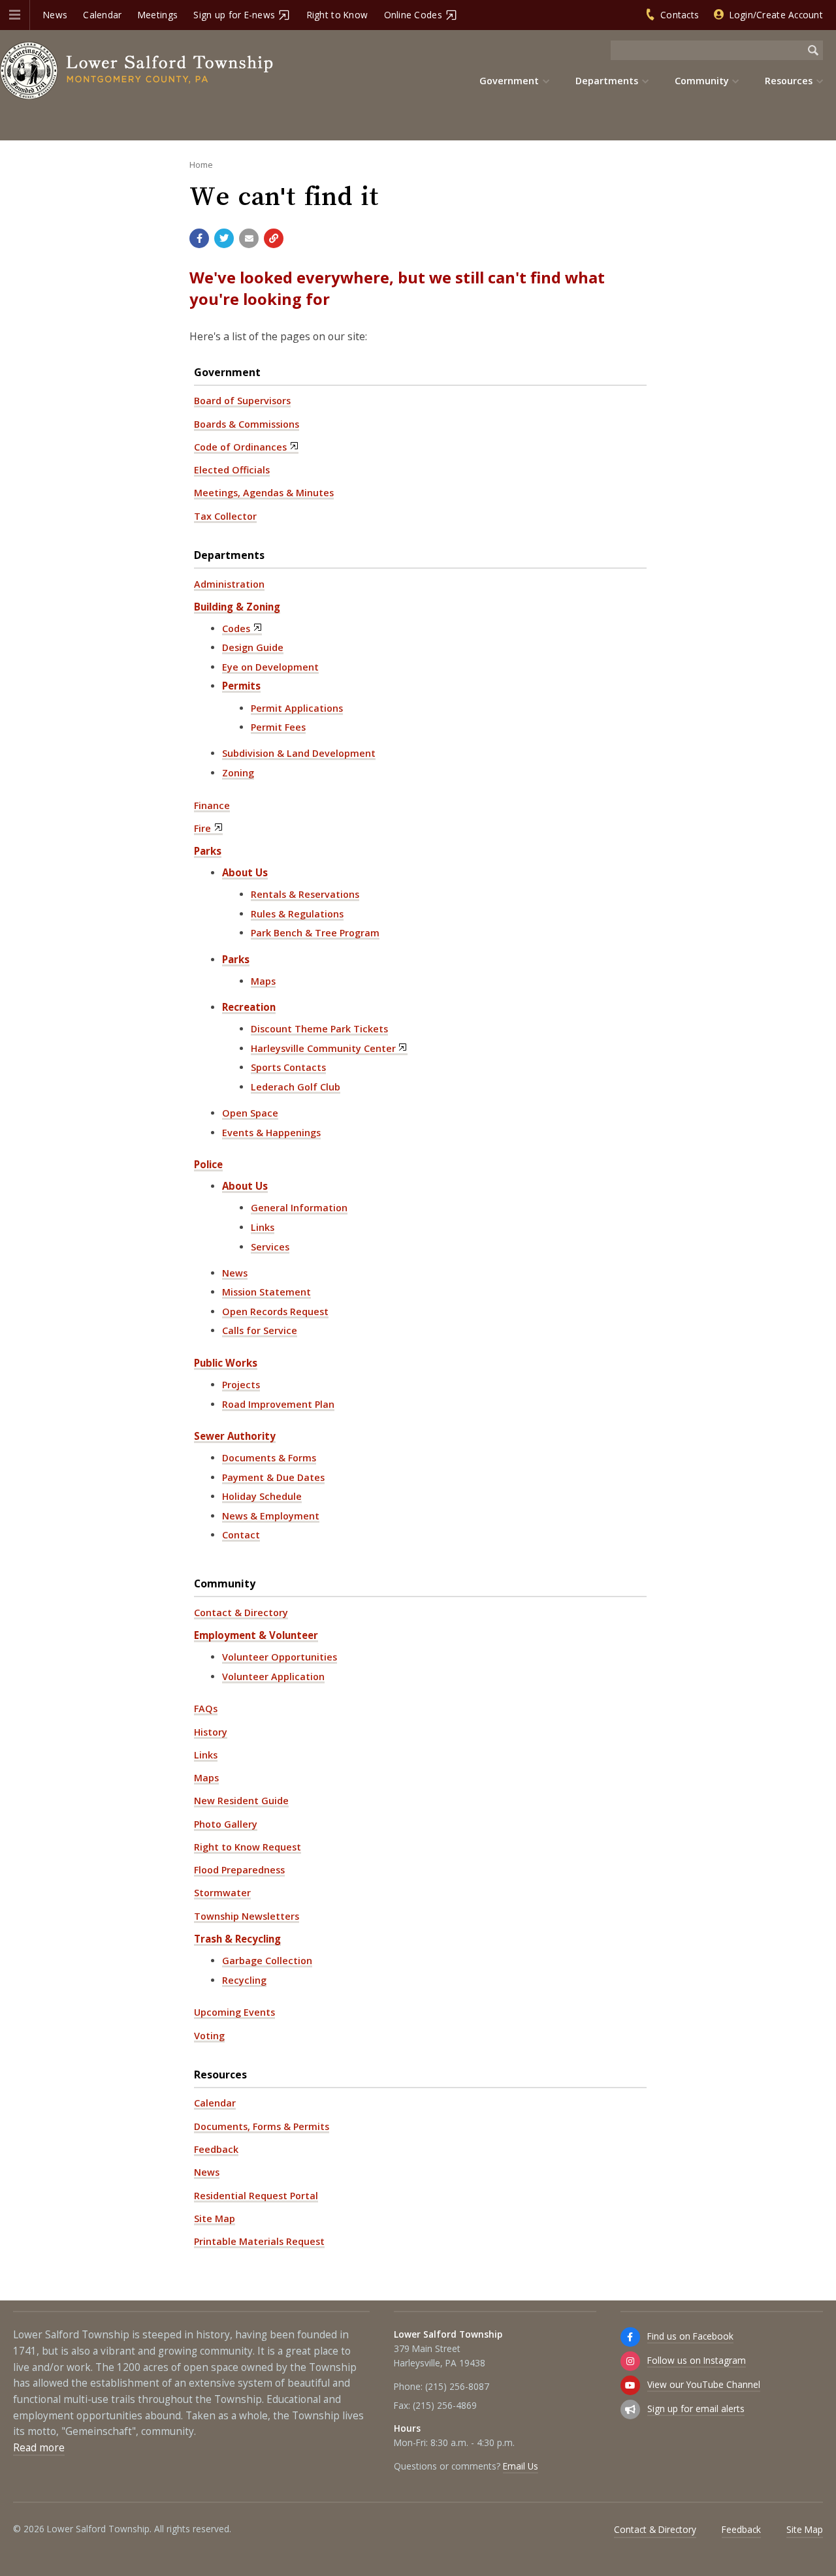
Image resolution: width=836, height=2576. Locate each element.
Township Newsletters (247, 1916)
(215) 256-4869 (445, 2405)
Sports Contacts (288, 1067)
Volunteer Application (273, 1677)
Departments (229, 555)
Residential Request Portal (256, 2196)
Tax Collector (225, 516)
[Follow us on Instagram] (630, 2361)
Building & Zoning (237, 607)
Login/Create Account (776, 15)
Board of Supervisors (242, 401)
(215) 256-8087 (457, 2386)
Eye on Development (270, 667)
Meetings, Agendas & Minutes (264, 493)
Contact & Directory (241, 1613)
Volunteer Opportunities (280, 1657)
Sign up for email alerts (696, 2409)
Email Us (521, 2466)
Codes (236, 628)
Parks (208, 851)
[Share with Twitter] (224, 238)
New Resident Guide (241, 1801)
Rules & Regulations (297, 914)
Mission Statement (266, 1292)
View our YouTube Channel (704, 2384)
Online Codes (413, 15)
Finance (212, 805)
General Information (299, 1208)
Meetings (158, 15)
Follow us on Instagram (697, 2360)
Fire (202, 828)
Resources (220, 2075)
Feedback (216, 2149)
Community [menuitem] (702, 81)
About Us (245, 872)
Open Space (250, 1113)
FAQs (206, 1709)
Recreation (249, 1007)
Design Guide (253, 647)
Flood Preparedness (239, 1870)
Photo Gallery (226, 1824)
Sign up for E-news (234, 15)
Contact (241, 1535)
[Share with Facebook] (199, 238)
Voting (209, 2036)
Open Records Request (275, 1312)
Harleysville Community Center (323, 1048)
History (211, 1732)
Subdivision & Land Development (299, 753)
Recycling (244, 1980)
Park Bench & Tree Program (315, 933)
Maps (263, 981)
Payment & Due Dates (273, 1477)
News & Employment (271, 1516)
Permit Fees (278, 727)
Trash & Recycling (237, 1939)
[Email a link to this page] (249, 238)
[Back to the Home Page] (137, 71)
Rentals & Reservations (305, 894)
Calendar (102, 15)
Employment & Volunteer (256, 1635)
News (55, 15)
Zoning (238, 773)
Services (270, 1247)
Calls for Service (260, 1330)
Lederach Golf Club (296, 1087)
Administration (229, 584)
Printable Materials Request (259, 2241)
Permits (241, 686)
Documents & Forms (269, 1458)
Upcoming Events (234, 2012)
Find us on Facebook (690, 2336)
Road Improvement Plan (278, 1404)
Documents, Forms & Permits (262, 2126)
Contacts (680, 15)
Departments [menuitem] (607, 81)
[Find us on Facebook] (630, 2337)
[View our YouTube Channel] (630, 2385)
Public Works (226, 1363)
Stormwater (222, 1893)
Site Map (215, 2218)
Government (227, 372)
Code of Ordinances (240, 447)
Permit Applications (297, 708)
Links (263, 1227)
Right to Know (338, 15)
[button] (15, 15)
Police (208, 1164)
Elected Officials (232, 470)
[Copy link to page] (274, 238)
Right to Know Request (248, 1847)
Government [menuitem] (509, 81)
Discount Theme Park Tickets (319, 1029)
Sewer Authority (235, 1436)
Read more (39, 2448)
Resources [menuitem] (789, 81)
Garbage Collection (267, 1961)
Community (225, 1583)
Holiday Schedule (262, 1496)
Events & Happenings (271, 1133)
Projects (241, 1385)
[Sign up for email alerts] (630, 2409)
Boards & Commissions (247, 424)
